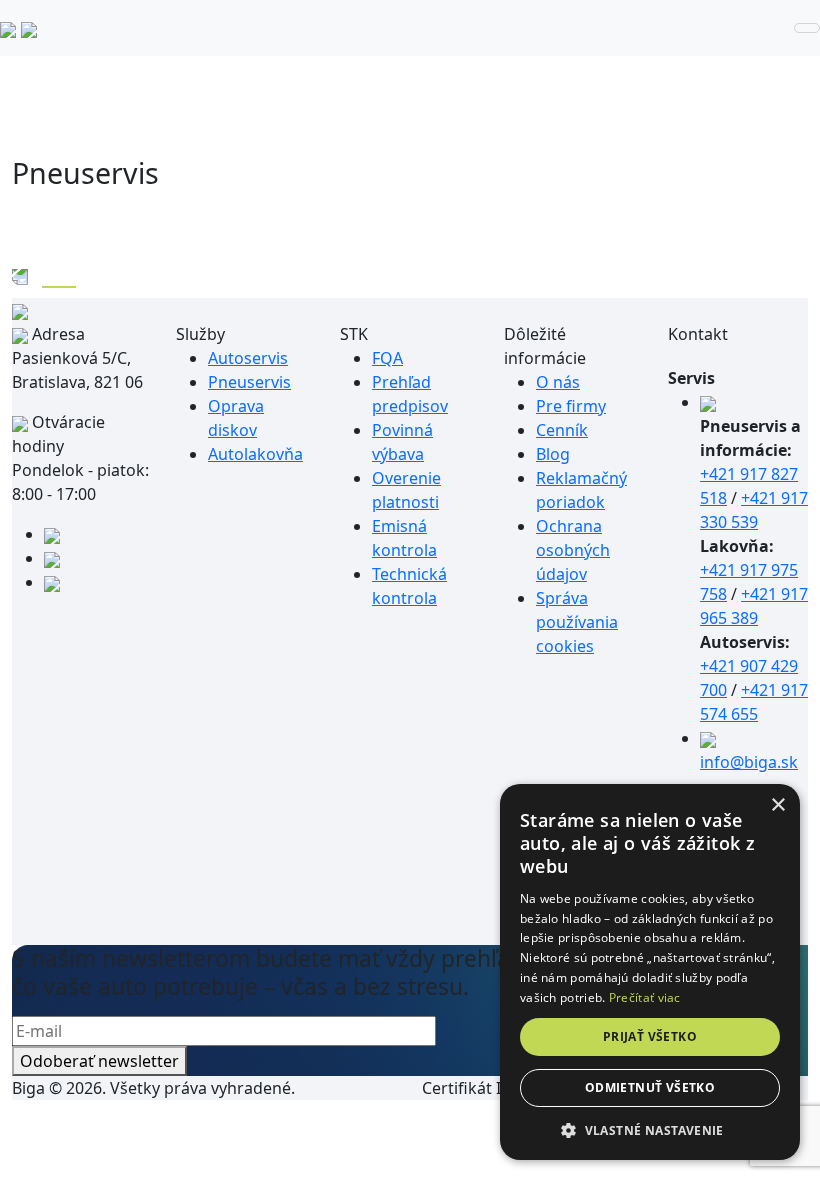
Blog (553, 454)
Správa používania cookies (577, 622)
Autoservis (248, 358)
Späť (59, 275)
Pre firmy (571, 406)
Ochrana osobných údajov (573, 550)
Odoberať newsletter (99, 1061)
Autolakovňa (255, 454)
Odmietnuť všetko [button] (650, 1087)
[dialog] (650, 972)
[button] (650, 1130)
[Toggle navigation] (807, 28)
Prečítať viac (645, 997)
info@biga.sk (749, 762)
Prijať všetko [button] (650, 1036)
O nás (558, 382)
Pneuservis (249, 382)
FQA (387, 358)
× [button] (777, 805)
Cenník (562, 430)
